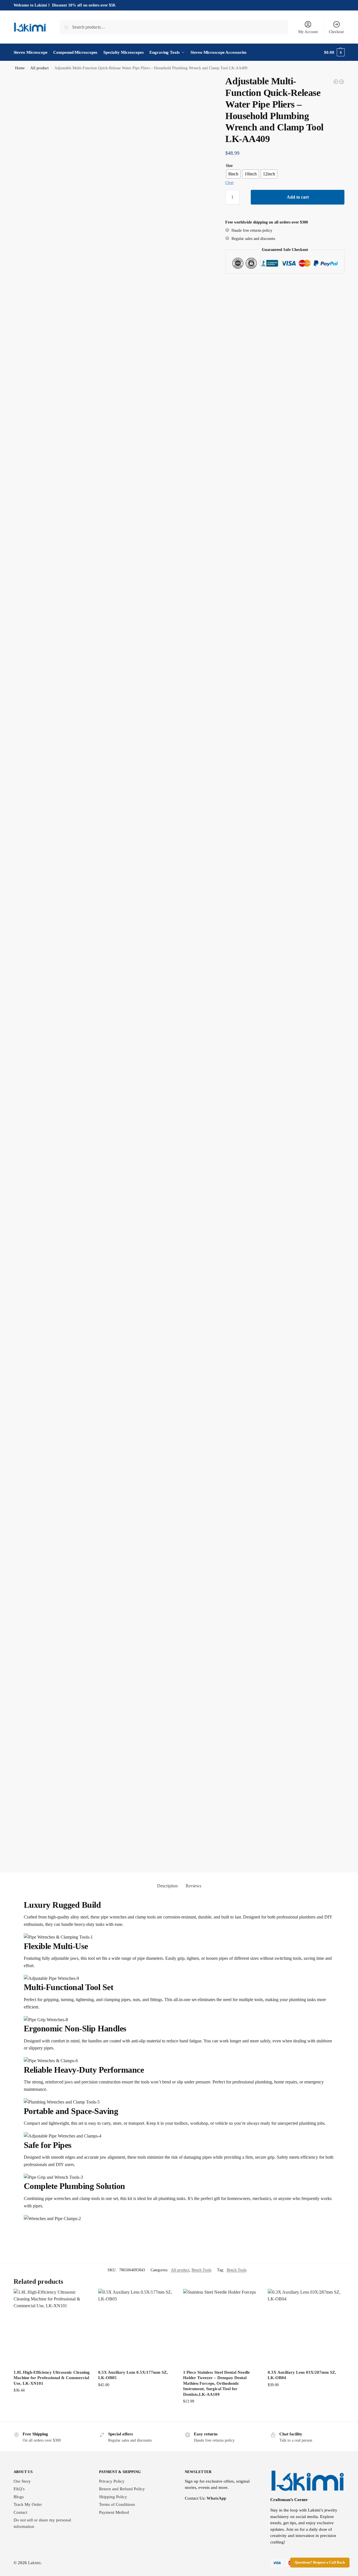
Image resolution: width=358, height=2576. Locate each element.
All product (39, 68)
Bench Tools (201, 2270)
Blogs (19, 2497)
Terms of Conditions (117, 2504)
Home (20, 68)
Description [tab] (167, 1886)
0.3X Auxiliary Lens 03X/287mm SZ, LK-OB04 (302, 2375)
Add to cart (298, 197)
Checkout (336, 32)
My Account (308, 32)
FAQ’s (19, 2489)
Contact (20, 2512)
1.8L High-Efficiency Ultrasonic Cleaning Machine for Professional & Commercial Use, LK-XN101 (52, 2378)
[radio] (233, 174)
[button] (334, 52)
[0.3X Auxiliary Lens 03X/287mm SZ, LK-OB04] (306, 2327)
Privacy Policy (112, 2481)
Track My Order (28, 2504)
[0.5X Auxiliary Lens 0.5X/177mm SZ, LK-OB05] (136, 2327)
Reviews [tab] (193, 1886)
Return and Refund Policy (122, 2489)
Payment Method (114, 2512)
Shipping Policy (113, 2497)
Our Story (22, 2481)
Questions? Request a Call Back (320, 2562)
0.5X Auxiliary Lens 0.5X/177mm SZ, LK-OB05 (133, 2375)
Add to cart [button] (52, 2405)
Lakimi (34, 2563)
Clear (229, 182)
